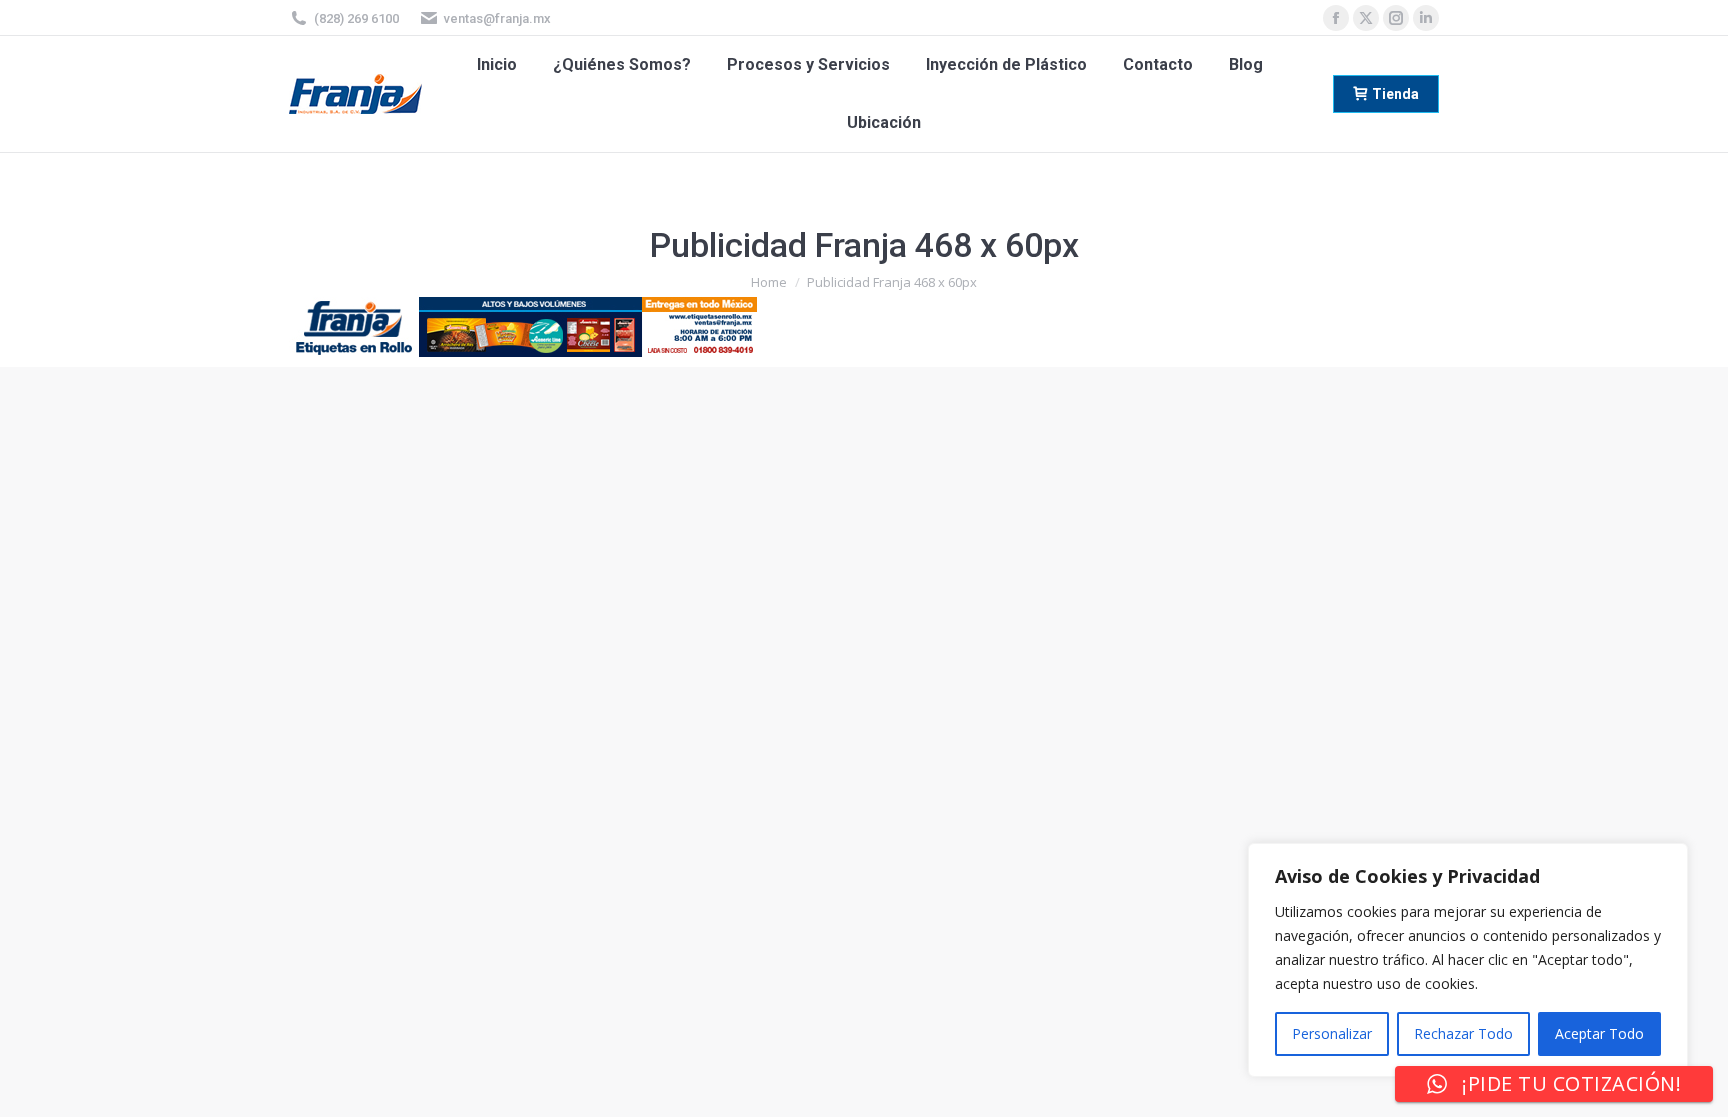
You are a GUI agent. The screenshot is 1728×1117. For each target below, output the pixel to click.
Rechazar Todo (1463, 1033)
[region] (1468, 960)
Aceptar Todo (1599, 1033)
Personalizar (1332, 1033)
